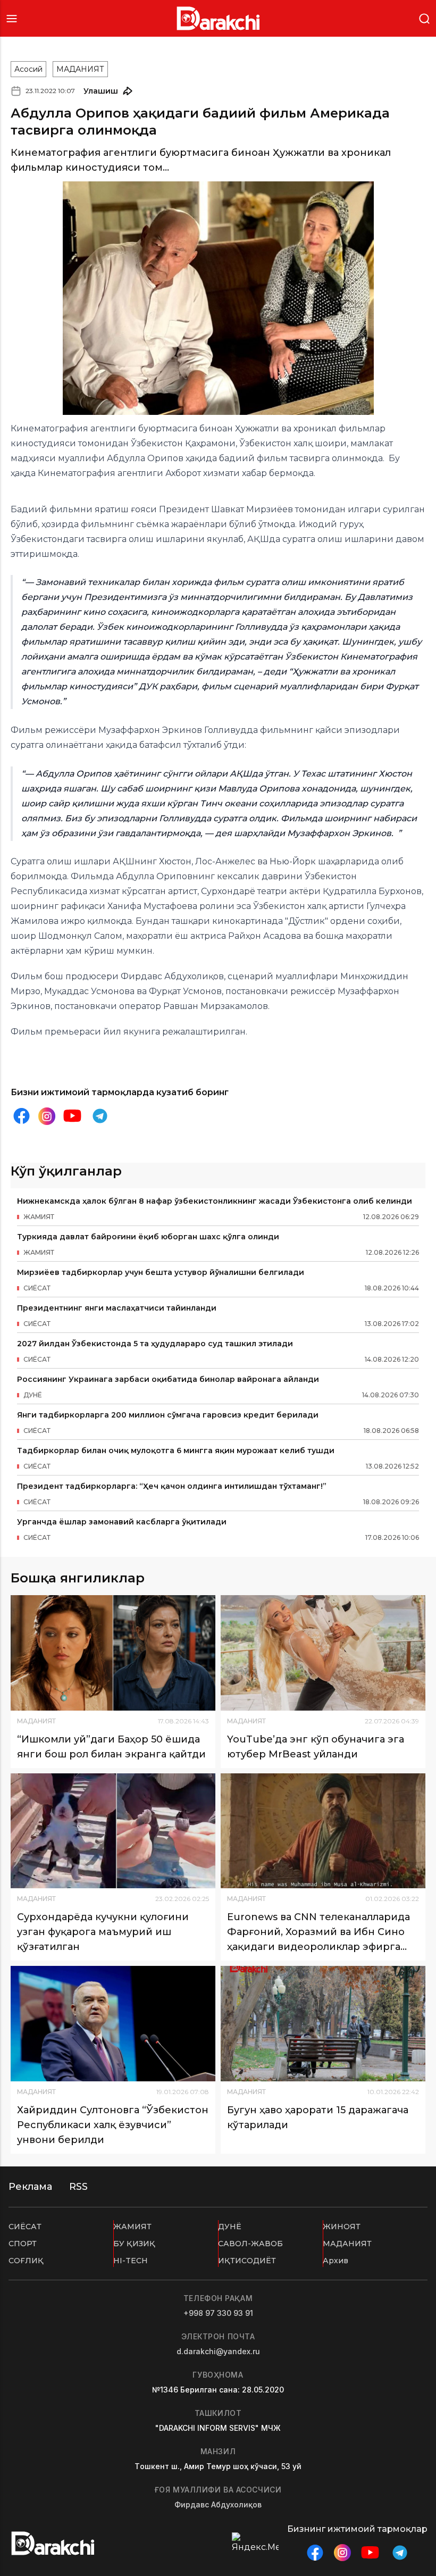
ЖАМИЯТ (132, 2227)
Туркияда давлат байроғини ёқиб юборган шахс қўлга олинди (148, 1237)
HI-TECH (131, 2261)
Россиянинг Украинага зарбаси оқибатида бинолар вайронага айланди (168, 1379)
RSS (78, 2187)
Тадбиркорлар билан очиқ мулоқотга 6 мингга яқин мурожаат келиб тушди (176, 1450)
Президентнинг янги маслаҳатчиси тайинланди (117, 1308)
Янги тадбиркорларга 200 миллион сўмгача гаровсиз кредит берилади (168, 1415)
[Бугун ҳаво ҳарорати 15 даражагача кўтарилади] (323, 2024)
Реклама (30, 2187)
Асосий (28, 69)
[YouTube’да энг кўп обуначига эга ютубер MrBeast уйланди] (323, 1653)
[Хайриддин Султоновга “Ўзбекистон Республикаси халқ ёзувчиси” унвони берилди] (113, 2024)
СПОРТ (23, 2244)
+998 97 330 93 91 (218, 2313)
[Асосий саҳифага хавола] (218, 18)
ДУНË (230, 2227)
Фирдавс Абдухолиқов (218, 2504)
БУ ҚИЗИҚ (134, 2244)
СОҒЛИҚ (26, 2261)
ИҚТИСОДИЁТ (247, 2261)
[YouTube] (72, 1116)
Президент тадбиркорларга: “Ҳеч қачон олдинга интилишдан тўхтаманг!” (172, 1486)
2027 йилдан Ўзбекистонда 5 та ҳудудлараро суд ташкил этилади (155, 1344)
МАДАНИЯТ (80, 69)
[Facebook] (21, 1116)
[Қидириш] (424, 18)
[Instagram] (47, 1116)
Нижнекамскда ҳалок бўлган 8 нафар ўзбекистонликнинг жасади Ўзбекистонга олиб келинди (215, 1201)
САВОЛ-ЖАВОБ (250, 2244)
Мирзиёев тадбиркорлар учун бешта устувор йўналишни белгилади (161, 1272)
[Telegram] (100, 1116)
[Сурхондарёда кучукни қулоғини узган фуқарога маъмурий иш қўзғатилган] (113, 1831)
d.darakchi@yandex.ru (218, 2351)
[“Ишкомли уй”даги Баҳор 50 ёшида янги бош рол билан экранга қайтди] (113, 1653)
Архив (336, 2261)
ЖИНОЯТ (342, 2227)
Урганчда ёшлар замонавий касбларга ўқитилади (122, 1522)
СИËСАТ (25, 2227)
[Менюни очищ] (12, 18)
